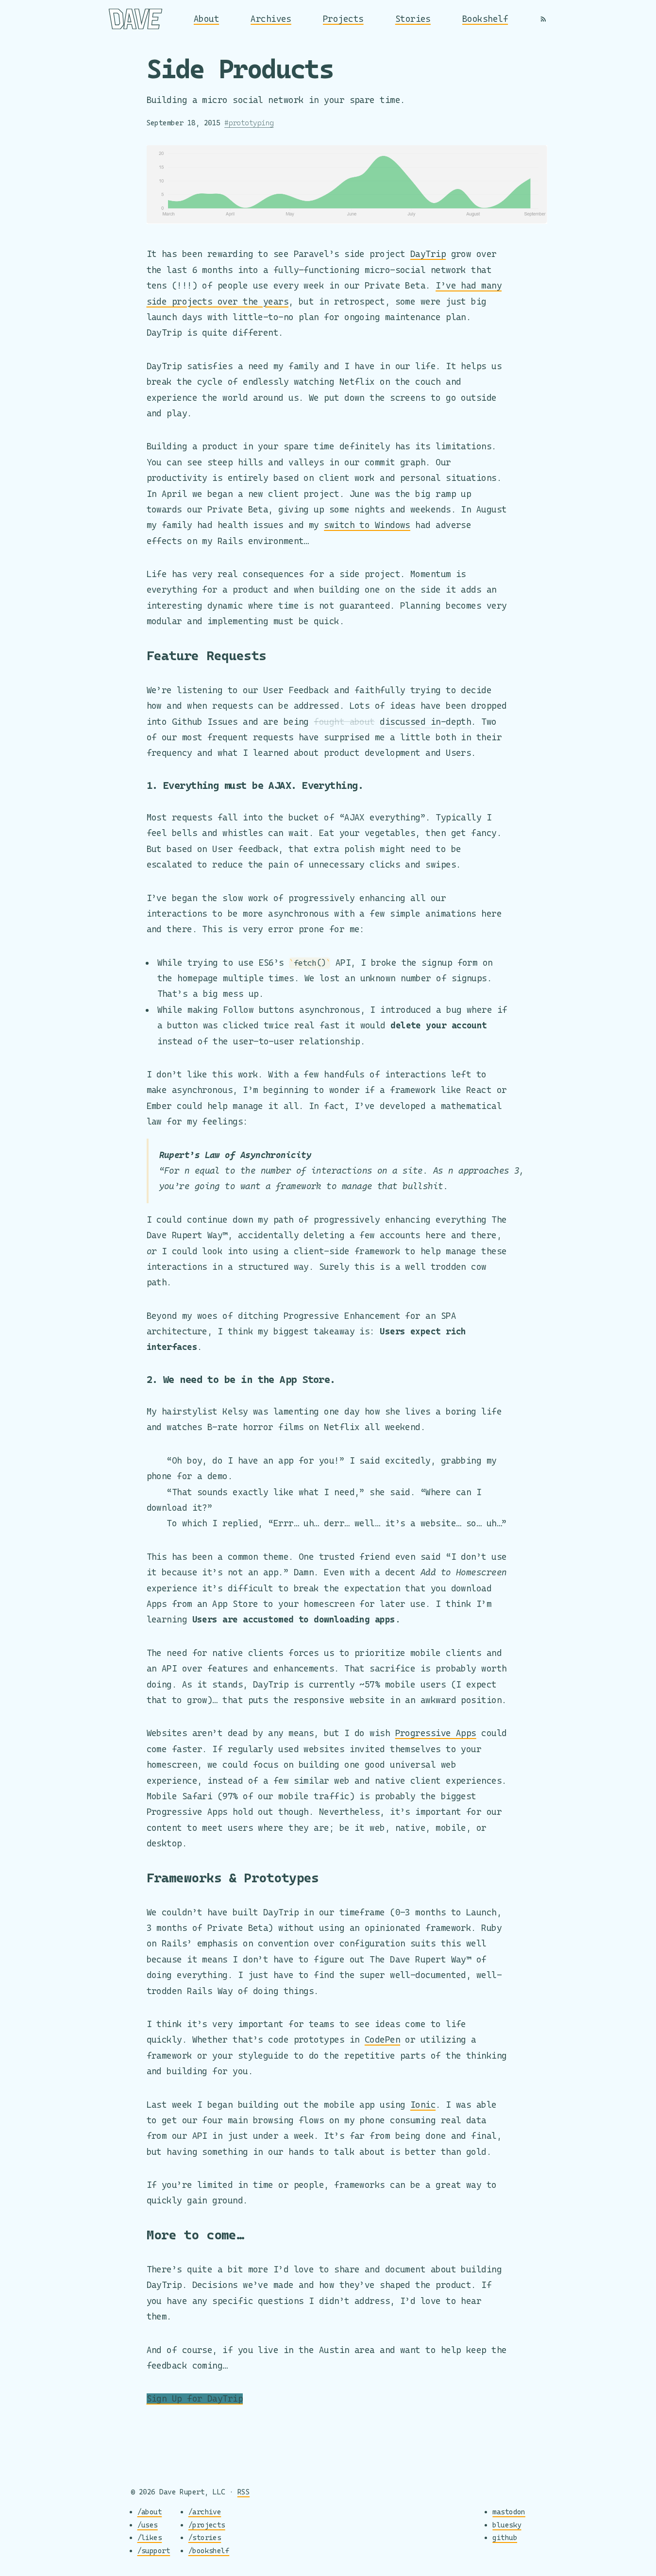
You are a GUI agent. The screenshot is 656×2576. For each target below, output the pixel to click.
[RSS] (543, 19)
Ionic (423, 2105)
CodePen (382, 2039)
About (206, 19)
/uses (148, 2525)
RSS (244, 2492)
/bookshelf (209, 2550)
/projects (207, 2525)
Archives (271, 19)
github (505, 2537)
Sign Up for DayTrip (195, 2398)
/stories (205, 2537)
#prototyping (249, 123)
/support (154, 2550)
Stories (413, 19)
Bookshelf (485, 19)
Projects (343, 19)
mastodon (509, 2512)
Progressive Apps (436, 1733)
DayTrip (428, 254)
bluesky (507, 2525)
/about (150, 2512)
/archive (205, 2512)
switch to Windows (367, 525)
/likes (150, 2537)
